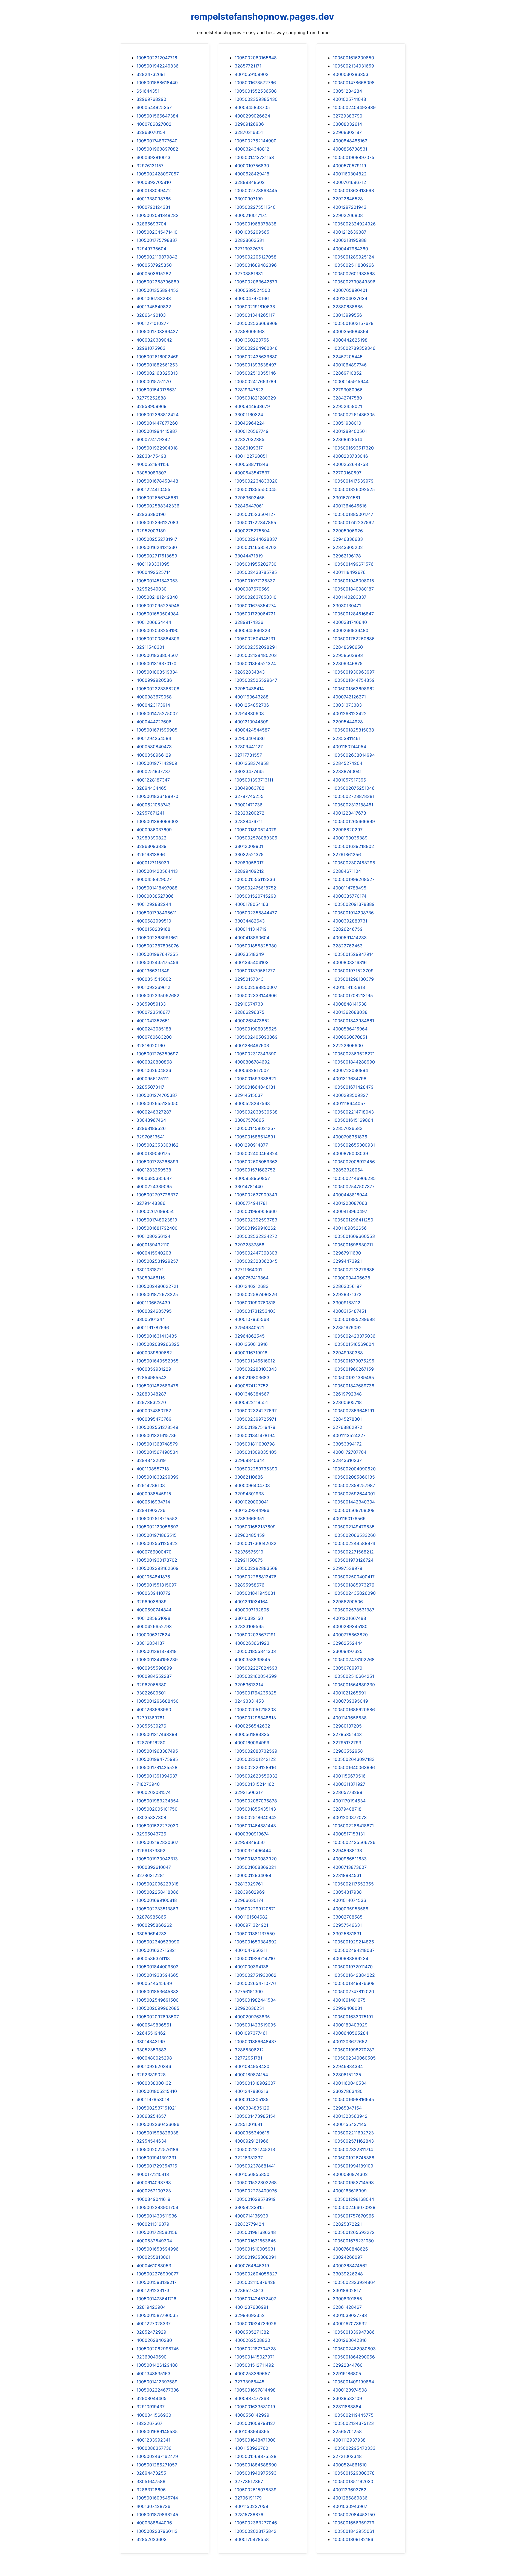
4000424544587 (252, 730)
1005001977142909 (157, 763)
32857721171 (248, 66)
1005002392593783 (256, 1220)
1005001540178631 (157, 390)
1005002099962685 (158, 2008)
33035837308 (151, 1817)
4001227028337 (154, 2324)
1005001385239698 (354, 1319)
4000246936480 (351, 630)
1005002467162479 (157, 2456)
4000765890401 (350, 290)
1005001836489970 (157, 796)
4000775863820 (350, 1635)
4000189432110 (153, 1245)
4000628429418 (252, 174)
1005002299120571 (255, 1909)
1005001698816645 (353, 2099)
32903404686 (250, 738)
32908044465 (151, 2398)
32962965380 (151, 1685)
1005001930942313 (157, 1859)
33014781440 (249, 1186)
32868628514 (347, 439)
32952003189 (151, 531)
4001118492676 (349, 572)
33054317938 (347, 1892)
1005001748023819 (157, 1220)
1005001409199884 (353, 2382)
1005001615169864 (353, 1120)
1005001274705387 (157, 1095)
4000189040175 (153, 1153)
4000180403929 (350, 2025)
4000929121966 (252, 2141)
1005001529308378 (354, 2473)
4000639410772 (154, 1593)
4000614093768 (154, 2183)
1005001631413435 (157, 1336)
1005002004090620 (354, 1469)
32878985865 (151, 1917)
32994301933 (249, 1494)
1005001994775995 (157, 1759)
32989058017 (249, 863)
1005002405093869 (256, 1037)
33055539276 (151, 1726)
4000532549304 (154, 2241)
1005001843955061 (353, 2531)
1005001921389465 (353, 1377)
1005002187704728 (255, 2349)
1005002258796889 (158, 282)
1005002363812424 (157, 415)
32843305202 (348, 547)
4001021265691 (349, 1693)
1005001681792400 (157, 1228)
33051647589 (151, 2481)
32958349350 (250, 1842)
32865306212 (249, 2050)
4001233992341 (153, 2440)
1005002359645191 (353, 1411)
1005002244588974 (354, 1543)
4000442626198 (350, 340)
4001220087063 (350, 1203)
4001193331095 (153, 564)
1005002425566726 (354, 1842)
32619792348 (347, 1394)
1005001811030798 (255, 1444)
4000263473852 (252, 1021)
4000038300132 (154, 2083)
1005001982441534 (255, 2000)
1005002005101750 (157, 1809)
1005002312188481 (353, 805)
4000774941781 (251, 1203)
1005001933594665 (157, 1975)
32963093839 (151, 846)
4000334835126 (252, 2108)
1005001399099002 (157, 821)
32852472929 (151, 2332)
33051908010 (347, 423)
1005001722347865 (255, 522)
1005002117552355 (353, 1884)
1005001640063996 (354, 1767)
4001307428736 (153, 2506)
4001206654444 (154, 622)
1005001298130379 (353, 979)
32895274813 (249, 2290)
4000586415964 (350, 1029)
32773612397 (249, 2481)
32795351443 (347, 1734)
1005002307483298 (354, 863)
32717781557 (248, 755)
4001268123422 (350, 713)
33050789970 (348, 1668)
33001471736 (249, 805)
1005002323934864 (354, 2282)
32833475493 (151, 456)
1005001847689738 (354, 1386)
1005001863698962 (354, 689)
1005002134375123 (353, 2423)
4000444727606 (154, 722)
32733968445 (250, 2382)
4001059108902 (252, 74)
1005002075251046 (354, 788)
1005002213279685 (354, 1270)
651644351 (148, 91)
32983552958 (348, 1751)
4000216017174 (251, 215)
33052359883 (151, 2050)
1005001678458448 (157, 481)
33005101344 (151, 1319)
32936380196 (151, 514)
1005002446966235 (354, 1178)
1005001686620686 (354, 1709)
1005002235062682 (158, 995)
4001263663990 (154, 1709)
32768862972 (348, 1427)
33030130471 (347, 606)
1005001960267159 (353, 1369)
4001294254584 (154, 738)
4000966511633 (350, 1859)
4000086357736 (154, 2448)
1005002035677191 (255, 1635)
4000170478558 (252, 2539)
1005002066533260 (354, 1535)
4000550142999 (252, 2415)
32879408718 (347, 1809)
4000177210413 (153, 2174)
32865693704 (151, 224)
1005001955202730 (256, 564)
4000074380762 (154, 1411)
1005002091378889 (354, 904)
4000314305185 (252, 2099)
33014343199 (151, 2042)
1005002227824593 (256, 1668)
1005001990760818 (255, 1303)
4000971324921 (251, 1925)
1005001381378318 (157, 1651)
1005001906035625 (256, 1029)
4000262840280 (154, 2340)
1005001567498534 (157, 1452)
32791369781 (150, 1718)
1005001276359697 (157, 1054)
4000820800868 (154, 1062)
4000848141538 (350, 1004)
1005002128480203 (256, 655)
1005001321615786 (157, 1435)
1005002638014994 (354, 755)
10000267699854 (155, 1211)
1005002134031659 (353, 66)
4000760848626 (350, 2249)
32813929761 (249, 1884)
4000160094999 (252, 1743)
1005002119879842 (157, 257)
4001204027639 (350, 298)
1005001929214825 (353, 1942)
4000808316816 (350, 962)
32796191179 (248, 2498)
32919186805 (347, 2374)
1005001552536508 (256, 91)
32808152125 (347, 2075)
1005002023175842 (256, 2531)
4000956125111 (153, 1079)
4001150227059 (251, 2506)
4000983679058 (154, 697)
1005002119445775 (353, 2415)
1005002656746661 (157, 498)
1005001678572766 (255, 83)
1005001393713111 (254, 780)
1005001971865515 (157, 1535)
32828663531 (249, 240)
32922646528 (348, 199)
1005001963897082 (157, 149)
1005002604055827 (256, 2274)
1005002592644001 (354, 1494)
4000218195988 (350, 240)
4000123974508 (350, 2390)
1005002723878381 (354, 796)
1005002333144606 (256, 995)
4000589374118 (153, 1958)
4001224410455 (153, 489)
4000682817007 (252, 1070)
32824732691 (151, 74)
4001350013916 (251, 1344)
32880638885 (348, 307)
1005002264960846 (256, 348)
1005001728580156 (157, 2232)
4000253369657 (252, 2374)
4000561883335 (252, 1734)
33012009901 (249, 846)
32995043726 (151, 1834)
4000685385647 (154, 1178)
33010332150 (249, 1618)
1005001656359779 (354, 2523)
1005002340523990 (158, 1942)
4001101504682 (251, 1917)
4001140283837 (350, 597)
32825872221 (347, 2224)
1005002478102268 (354, 1659)
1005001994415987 (157, 431)
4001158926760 (251, 2448)
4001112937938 (349, 2440)
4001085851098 (153, 1618)
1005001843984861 (353, 1021)
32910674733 (249, 1004)
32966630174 (249, 1900)
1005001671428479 (353, 1087)
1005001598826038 (157, 2133)
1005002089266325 (158, 1344)
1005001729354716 (157, 2166)
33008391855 (347, 2299)
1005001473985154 (255, 2116)
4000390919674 (252, 1834)
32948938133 (347, 1851)
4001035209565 (252, 232)
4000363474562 (350, 2266)
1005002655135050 (157, 1103)
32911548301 (150, 647)
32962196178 (347, 556)
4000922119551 (251, 1402)
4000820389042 (154, 340)
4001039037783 (350, 2315)
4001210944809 (252, 722)
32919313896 (151, 854)
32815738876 (249, 2515)
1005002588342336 (158, 506)
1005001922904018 (157, 448)
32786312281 (151, 1875)
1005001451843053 (157, 581)
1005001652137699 (255, 1527)
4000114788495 (350, 888)
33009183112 (347, 1303)
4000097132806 (252, 1610)
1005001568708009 (354, 1510)
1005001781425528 (157, 1767)
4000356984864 (351, 331)
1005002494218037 (354, 1950)
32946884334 (348, 2066)
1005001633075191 (353, 2017)
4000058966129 (154, 755)
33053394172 (347, 1444)
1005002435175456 (157, 962)
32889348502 (250, 182)
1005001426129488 (157, 2365)
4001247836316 (251, 2091)
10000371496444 (253, 1851)
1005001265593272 (354, 2232)
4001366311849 (153, 971)
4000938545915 (154, 1494)
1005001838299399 (157, 1477)
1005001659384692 (256, 1942)
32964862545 (250, 1336)
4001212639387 (350, 232)
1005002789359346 (354, 348)
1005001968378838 (256, 224)
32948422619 (151, 1460)
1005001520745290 (255, 896)
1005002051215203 (255, 1709)
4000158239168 (153, 929)
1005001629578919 (255, 2199)
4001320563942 (350, 2116)
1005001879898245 (157, 2515)
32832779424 (249, 2224)
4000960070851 (350, 1037)
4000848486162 (350, 141)
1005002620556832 (256, 1776)
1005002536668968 (256, 323)
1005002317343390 (256, 1054)
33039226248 (348, 2274)
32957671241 (150, 813)
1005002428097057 (158, 174)
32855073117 (150, 1087)
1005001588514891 (255, 1137)
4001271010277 (153, 323)
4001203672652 (350, 2042)
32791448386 (151, 1203)
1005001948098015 (353, 581)
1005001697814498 (255, 2390)
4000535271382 (252, 2332)
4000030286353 (351, 74)
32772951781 (248, 2058)
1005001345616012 (255, 1361)
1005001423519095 (255, 2025)
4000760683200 (154, 1037)
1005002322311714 (353, 2149)
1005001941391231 (156, 2158)
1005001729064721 (255, 614)
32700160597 (347, 473)
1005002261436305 (354, 415)
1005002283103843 (256, 1369)
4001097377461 (251, 2033)
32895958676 (250, 1585)
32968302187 (347, 132)
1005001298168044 (353, 2199)
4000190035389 (350, 838)
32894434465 (151, 788)
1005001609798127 (255, 2423)
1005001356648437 (256, 2042)
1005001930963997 (354, 672)
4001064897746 (350, 365)
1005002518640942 (256, 1817)
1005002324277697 (256, 1411)
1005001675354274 (255, 606)
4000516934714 (153, 1502)
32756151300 (249, 1992)
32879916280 (151, 1743)
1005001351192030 (353, 2481)
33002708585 (348, 1917)
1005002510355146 (255, 373)
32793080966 (348, 390)
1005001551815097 (157, 1585)
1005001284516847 (353, 614)
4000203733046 (350, 456)
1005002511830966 (353, 265)
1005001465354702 (256, 547)
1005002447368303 (256, 1253)
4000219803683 (252, 1377)
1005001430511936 (157, 2216)
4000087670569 (252, 589)
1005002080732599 (256, 1751)
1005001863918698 (353, 190)
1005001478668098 (354, 83)
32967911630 (347, 1253)
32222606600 (348, 1045)
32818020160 (151, 1045)
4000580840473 (154, 747)
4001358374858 (252, 763)
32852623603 (151, 2539)
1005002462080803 (354, 2349)
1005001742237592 (353, 522)
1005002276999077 (157, 2274)
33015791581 (346, 498)
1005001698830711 (353, 1245)
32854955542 (151, 1377)
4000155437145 (350, 2124)
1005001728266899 (157, 1162)
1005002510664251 (353, 1676)
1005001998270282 (354, 2050)
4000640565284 (351, 2033)
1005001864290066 (354, 2357)
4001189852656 (350, 1228)
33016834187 (151, 1643)
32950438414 (249, 689)
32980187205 (347, 1726)
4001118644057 (349, 1103)
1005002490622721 (157, 1286)
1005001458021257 (255, 1128)
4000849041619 (153, 2199)
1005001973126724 (353, 1560)
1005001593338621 (255, 1079)
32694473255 (151, 2473)
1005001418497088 (157, 888)
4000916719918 (251, 1353)
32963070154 (151, 132)
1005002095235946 (158, 606)
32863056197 (347, 1286)
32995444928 (348, 722)
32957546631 (347, 1925)
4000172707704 (350, 1452)
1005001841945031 (255, 1593)
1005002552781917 (157, 539)
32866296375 (250, 1012)
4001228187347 (153, 780)
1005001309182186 (353, 2539)
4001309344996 (252, 1510)
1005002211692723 (353, 2133)
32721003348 (347, 2456)
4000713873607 (350, 1867)
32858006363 (250, 331)
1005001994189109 (353, 2166)
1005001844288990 (354, 1062)
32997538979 (348, 1568)
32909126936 (249, 124)
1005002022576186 (157, 2149)
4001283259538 (154, 1170)
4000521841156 (153, 464)
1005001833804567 (157, 655)
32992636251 (249, 2008)
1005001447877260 (157, 423)
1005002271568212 (353, 1552)
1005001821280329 (255, 398)
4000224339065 (154, 1186)
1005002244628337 (256, 539)
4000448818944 (350, 1195)
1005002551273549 (157, 1427)
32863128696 (151, 2490)
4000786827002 (154, 124)
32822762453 (348, 946)
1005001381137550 (255, 1934)
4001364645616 (350, 506)
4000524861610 (350, 2465)
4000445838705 (252, 107)
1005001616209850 (353, 58)
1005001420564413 (157, 871)
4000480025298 (154, 2058)
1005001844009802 (157, 1967)
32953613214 (249, 1685)
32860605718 (347, 1402)
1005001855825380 (256, 946)
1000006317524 (153, 1635)
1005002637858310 (256, 597)
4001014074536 (349, 1900)
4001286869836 (350, 2498)
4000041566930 (154, 2415)
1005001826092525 (354, 489)
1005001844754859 (354, 680)
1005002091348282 (157, 215)
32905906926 (348, 531)
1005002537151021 (157, 2108)
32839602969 (250, 1892)
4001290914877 (251, 1145)
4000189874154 (251, 2075)
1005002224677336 (158, 2390)
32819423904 (151, 2307)
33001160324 (249, 415)
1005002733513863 (157, 1909)
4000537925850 (154, 265)
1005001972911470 (353, 1967)
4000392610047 (154, 1867)
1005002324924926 (354, 224)
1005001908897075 (354, 157)
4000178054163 (251, 904)
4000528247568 (252, 1103)
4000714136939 (251, 2216)
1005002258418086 (157, 1892)
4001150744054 (349, 747)
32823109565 (249, 1626)
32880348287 (151, 1394)
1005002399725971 (255, 1419)
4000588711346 (251, 464)
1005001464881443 (255, 1826)
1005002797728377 (157, 1195)
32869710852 (347, 373)
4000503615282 (154, 274)
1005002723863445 (256, 190)
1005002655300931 (354, 1145)
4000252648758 (350, 464)
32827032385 (250, 439)
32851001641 (248, 2124)
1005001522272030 (157, 1826)
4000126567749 (252, 431)
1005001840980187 (353, 589)
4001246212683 (252, 1286)
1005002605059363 (256, 1162)
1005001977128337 (255, 581)
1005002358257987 (354, 1485)
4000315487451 (349, 1311)
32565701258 (347, 2431)
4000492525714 (154, 572)
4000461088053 (154, 2266)
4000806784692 (252, 1062)
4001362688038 (350, 1012)
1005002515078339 (256, 2490)
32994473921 (347, 1261)
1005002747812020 (353, 1992)
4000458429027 (154, 879)
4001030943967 (350, 2506)
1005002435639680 (256, 357)
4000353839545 (252, 1659)
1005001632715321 (157, 1950)
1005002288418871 (353, 1826)
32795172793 (347, 1743)
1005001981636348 (255, 2232)
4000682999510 (154, 921)
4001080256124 (153, 1236)
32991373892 (151, 1851)
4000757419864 (252, 1278)
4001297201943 (350, 207)
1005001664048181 (255, 1087)
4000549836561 (154, 2025)
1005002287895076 (158, 946)
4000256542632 (252, 1726)
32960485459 (250, 1535)
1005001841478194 (255, 1435)
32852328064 (348, 1170)
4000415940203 (154, 1253)
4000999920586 (154, 680)
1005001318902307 (255, 2083)
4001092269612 (153, 987)
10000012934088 (253, 1875)
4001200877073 (350, 1817)
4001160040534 (350, 2083)
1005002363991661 (157, 938)
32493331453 (249, 1701)
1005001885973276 (354, 1585)
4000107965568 (252, 1319)
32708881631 (249, 274)
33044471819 (249, 556)
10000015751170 (154, 381)
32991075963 (151, 348)
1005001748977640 (157, 141)
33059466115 (151, 1278)
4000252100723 (154, 2191)
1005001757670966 (353, 2216)
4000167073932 (350, 2324)
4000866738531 (350, 149)
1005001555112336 (255, 879)
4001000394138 (252, 1967)
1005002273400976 (256, 2191)
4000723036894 (350, 1070)
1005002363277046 (256, 2523)
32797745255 (249, 796)
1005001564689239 (354, 1685)
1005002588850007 (256, 987)
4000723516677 (153, 1012)
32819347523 (249, 390)
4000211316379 (153, 2224)
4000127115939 (153, 863)
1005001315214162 (254, 1784)
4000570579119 (349, 166)
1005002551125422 (157, 1543)
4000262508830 (252, 2340)
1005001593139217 (157, 2282)
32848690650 (348, 647)
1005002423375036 (354, 1336)
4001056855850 (252, 2174)
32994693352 (250, 2315)
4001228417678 (349, 813)
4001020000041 (252, 1502)
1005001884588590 (256, 2465)
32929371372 (347, 1294)
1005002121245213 (255, 2149)
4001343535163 (153, 2374)
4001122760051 (251, 456)
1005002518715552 (157, 1518)
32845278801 (347, 1419)
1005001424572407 (255, 2299)
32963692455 (250, 498)
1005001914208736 (353, 913)
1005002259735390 (256, 1469)
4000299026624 (252, 116)
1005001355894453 (157, 290)
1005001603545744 (157, 2498)
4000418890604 (252, 938)
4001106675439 (153, 1303)
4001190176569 (349, 1518)
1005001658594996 (157, 2249)
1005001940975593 (256, 2473)
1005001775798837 (157, 240)
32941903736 (151, 1510)
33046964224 (250, 423)
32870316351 (249, 132)
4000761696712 (349, 182)
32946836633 (348, 539)
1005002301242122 (255, 1759)
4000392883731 (350, 921)
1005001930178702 (157, 1560)
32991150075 (249, 1560)
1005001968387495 (157, 1751)
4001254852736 (252, 705)
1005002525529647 (256, 680)
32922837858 (250, 1245)
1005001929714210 (255, 1958)
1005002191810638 (255, 307)
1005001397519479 (255, 1427)
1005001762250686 (354, 639)
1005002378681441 (255, 2166)
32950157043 (249, 979)
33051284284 (347, 91)
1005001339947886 (354, 2332)
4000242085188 (154, 1029)
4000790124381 (153, 207)
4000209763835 (252, 2017)
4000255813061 (153, 2257)
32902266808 (348, 215)
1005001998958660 (256, 1211)
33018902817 (347, 2290)
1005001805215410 (157, 2091)
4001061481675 (349, 2000)
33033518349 (249, 954)
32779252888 (151, 398)
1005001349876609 (354, 1983)
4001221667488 (349, 1618)
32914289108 (151, 1485)
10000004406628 (352, 1278)
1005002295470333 (354, 2448)
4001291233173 (153, 2290)
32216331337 (249, 2158)
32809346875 (348, 663)
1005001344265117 (255, 315)
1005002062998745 (158, 2349)
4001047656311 (251, 1950)
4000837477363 (252, 2398)
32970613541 (151, 1137)
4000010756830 (252, 166)
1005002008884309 (158, 639)
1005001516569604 (353, 1344)
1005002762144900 (256, 141)
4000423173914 (153, 705)
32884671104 (347, 871)
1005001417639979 (353, 481)
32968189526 (151, 1128)
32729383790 (348, 116)
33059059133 (151, 1004)
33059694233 (151, 1934)
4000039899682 (154, 1353)
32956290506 (348, 1602)
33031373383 (347, 705)
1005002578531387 (354, 1610)
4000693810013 (153, 157)
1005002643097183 (354, 1759)
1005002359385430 (256, 99)
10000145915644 (351, 381)
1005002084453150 (354, 2515)
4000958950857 (252, 1178)
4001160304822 (350, 174)
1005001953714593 (353, 2183)
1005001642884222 (354, 1975)
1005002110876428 (255, 2282)
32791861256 (347, 854)
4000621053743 (154, 805)
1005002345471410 (157, 232)
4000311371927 (349, 1784)
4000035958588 (351, 1909)
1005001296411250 (353, 1220)
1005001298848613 (255, 1718)
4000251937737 (153, 771)
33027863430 (348, 2091)
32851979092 (347, 1327)
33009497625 (348, 1651)
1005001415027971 (255, 2357)
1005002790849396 (354, 282)
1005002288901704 (157, 2207)
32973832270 (151, 1402)
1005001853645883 (157, 1992)
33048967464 (151, 1120)
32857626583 (348, 1128)
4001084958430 (252, 2066)
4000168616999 (350, 2191)
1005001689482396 (256, 265)
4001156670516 (349, 1776)
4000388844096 (154, 2523)
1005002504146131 (255, 639)
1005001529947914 (353, 954)
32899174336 (249, 622)
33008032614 (347, 124)
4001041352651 (153, 1021)
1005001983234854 (157, 1801)
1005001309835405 (256, 1452)
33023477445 (249, 771)
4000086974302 (350, 2174)
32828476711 (249, 821)
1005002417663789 (255, 381)
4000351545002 (154, 979)
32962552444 (348, 1643)
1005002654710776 (255, 1983)
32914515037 (249, 1095)
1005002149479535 (354, 1527)
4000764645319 (252, 2266)
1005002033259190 (157, 630)
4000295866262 (154, 1925)
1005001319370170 (156, 663)
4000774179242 (153, 439)
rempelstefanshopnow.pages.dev (262, 17)
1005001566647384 (157, 116)
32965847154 (347, 2108)
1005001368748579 (157, 1444)
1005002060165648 (256, 58)
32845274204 (348, 763)
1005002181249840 (157, 597)
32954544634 (151, 2141)
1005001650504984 (157, 614)
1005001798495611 (157, 913)
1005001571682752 (255, 1170)
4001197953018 (153, 2099)
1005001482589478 (157, 1386)
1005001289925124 (353, 257)
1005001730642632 (256, 1543)
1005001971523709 (353, 971)
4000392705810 (154, 182)
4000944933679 (252, 406)
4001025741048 (349, 99)
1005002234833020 (256, 481)
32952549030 (151, 589)
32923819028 (151, 2075)
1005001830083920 (256, 1859)
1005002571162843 (353, 2141)
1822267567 (149, 2423)
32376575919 (249, 1552)
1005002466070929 (354, 2207)
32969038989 (151, 1602)
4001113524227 (349, 1435)
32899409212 (249, 871)
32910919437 (151, 2407)
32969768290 (151, 99)
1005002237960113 (157, 2531)
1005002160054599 (256, 1676)
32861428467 (347, 2307)
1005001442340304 (354, 1502)
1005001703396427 (157, 331)
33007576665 (249, 1120)
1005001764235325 (256, 1693)
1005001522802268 (256, 2183)
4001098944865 (252, 2431)
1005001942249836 (157, 66)
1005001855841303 (255, 1651)
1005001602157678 (353, 323)
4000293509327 (350, 1095)
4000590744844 (154, 1610)
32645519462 (151, 2033)
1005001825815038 (353, 730)
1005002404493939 (354, 107)
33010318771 (150, 1270)
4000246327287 (154, 1112)
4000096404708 (252, 1485)
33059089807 (151, 473)
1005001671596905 (157, 730)
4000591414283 (350, 938)
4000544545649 (154, 1983)
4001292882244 (154, 904)
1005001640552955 (157, 1361)
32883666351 (249, 1518)
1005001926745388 (354, 2158)
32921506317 (249, 1792)
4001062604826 (154, 1070)
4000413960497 (350, 1211)
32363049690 (151, 2357)
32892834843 (250, 672)
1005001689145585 (157, 2431)
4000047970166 (252, 298)
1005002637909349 (256, 1195)
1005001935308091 (255, 2257)
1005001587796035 (157, 2315)
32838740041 (347, 771)
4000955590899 (154, 1668)
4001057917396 (349, 780)
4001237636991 (251, 2307)
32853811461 (347, 738)
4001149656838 (350, 1718)
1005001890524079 (256, 830)
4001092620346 (154, 2066)
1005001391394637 (157, 1776)
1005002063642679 (256, 282)
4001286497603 (252, 1045)
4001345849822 (154, 307)
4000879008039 (350, 1153)
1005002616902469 (157, 357)
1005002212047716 (157, 58)
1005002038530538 (256, 1112)
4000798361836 (350, 1137)
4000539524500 (252, 290)
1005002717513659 (157, 556)
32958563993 (348, 655)
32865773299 (348, 1792)
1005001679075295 (354, 1361)
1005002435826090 (354, 1593)
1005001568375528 (256, 2456)
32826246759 (348, 929)
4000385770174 (350, 896)
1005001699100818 (157, 1900)
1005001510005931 (255, 2249)
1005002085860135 (354, 1477)
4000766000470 (154, 1552)
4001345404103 (252, 962)
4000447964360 (350, 249)
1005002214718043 (353, 1112)
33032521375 (249, 854)
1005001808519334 (157, 672)
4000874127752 (251, 1386)
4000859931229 (154, 1369)
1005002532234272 (256, 1236)
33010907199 (249, 199)
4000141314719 (251, 929)
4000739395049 (350, 1701)
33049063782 (250, 788)
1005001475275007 (157, 713)
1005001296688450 (157, 1701)
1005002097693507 (158, 2017)
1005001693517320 (353, 448)
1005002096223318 (157, 1884)
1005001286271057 (157, 2465)
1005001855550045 (256, 489)
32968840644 (250, 1460)
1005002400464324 (256, 1153)
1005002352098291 (256, 647)
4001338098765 (154, 199)
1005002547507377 (354, 1186)
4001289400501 (350, 431)
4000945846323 (252, 630)
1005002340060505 (354, 2058)
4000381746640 (350, 622)
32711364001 (248, 1270)
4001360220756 (252, 340)
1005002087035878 (256, 1801)
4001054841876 (153, 1577)
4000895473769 (154, 1419)
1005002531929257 (157, 1261)
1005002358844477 (256, 913)
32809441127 (249, 747)
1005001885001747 (353, 514)
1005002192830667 (157, 1842)
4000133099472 (154, 190)
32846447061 (249, 506)
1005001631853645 (255, 2241)
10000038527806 (155, 896)
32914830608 (249, 713)
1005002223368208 (158, 689)
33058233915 (249, 2207)
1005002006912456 (354, 1162)
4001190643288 (252, 697)
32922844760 (348, 2365)
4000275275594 (252, 531)
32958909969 (151, 406)
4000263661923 (252, 1643)
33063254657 (151, 2116)
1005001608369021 (255, 1867)
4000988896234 (351, 1958)
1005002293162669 (157, 1568)
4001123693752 (350, 2490)
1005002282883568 (256, 1568)
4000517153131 (349, 1834)
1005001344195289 (157, 1659)
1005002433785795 (256, 572)
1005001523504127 (255, 514)
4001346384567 (252, 1394)
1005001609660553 (354, 1236)
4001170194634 (349, 1801)
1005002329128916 (255, 1767)
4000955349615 (252, 2133)
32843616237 (347, 1460)
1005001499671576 (353, 564)
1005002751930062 (256, 1975)
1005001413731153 (254, 157)
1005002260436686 (158, 2124)
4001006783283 (154, 298)
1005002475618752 (255, 888)
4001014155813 (349, 987)
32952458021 (347, 406)
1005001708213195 (353, 995)
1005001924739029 (256, 2324)
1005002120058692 (157, 1527)
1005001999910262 (255, 1228)
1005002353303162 (157, 1145)
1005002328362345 (256, 1261)
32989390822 (151, 838)
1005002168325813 (157, 373)
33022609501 (151, 1693)
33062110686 (249, 1477)
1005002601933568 (354, 274)
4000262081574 (154, 1792)
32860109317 (249, 448)
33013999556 (347, 315)
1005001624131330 (157, 547)
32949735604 (151, 249)
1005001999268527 (354, 879)
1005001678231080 (353, 2241)
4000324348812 (252, 149)
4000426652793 (154, 1626)
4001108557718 (153, 1469)
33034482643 (250, 921)
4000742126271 (349, 697)
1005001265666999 (354, 821)
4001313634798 (350, 1079)
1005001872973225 (157, 1294)
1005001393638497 (256, 365)
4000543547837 (252, 473)
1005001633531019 (255, 2407)
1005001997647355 (157, 954)
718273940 (148, 1784)
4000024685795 (154, 1311)
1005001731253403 (255, 1311)
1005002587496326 (256, 1294)
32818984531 (347, 1875)
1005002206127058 (256, 257)
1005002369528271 (354, 1054)
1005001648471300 (255, 2440)
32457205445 (348, 357)
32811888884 (347, 2407)
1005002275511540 (255, 207)
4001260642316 (350, 2340)
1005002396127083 (157, 522)
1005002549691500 (157, 2000)
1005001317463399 (157, 1734)
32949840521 (249, 1327)
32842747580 (347, 398)
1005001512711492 (254, 2365)
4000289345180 (350, 1626)
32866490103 (151, 315)
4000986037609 (154, 830)
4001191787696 (153, 1327)
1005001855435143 (255, 1809)
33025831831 (347, 1934)
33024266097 (348, 2257)
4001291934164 (251, 1602)
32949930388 (348, 1353)
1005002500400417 (354, 1577)
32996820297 (348, 830)
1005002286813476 (256, 1577)
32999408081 (347, 2008)
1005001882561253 (157, 365)
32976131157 (150, 166)
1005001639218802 (353, 846)
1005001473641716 (156, 2299)
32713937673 (249, 249)
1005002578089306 (256, 838)
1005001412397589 (157, 2382)
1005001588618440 (157, 83)
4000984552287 (154, 1676)
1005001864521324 (255, 663)
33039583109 (347, 2398)
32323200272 (250, 813)
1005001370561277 (255, 971)
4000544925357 (154, 107)
